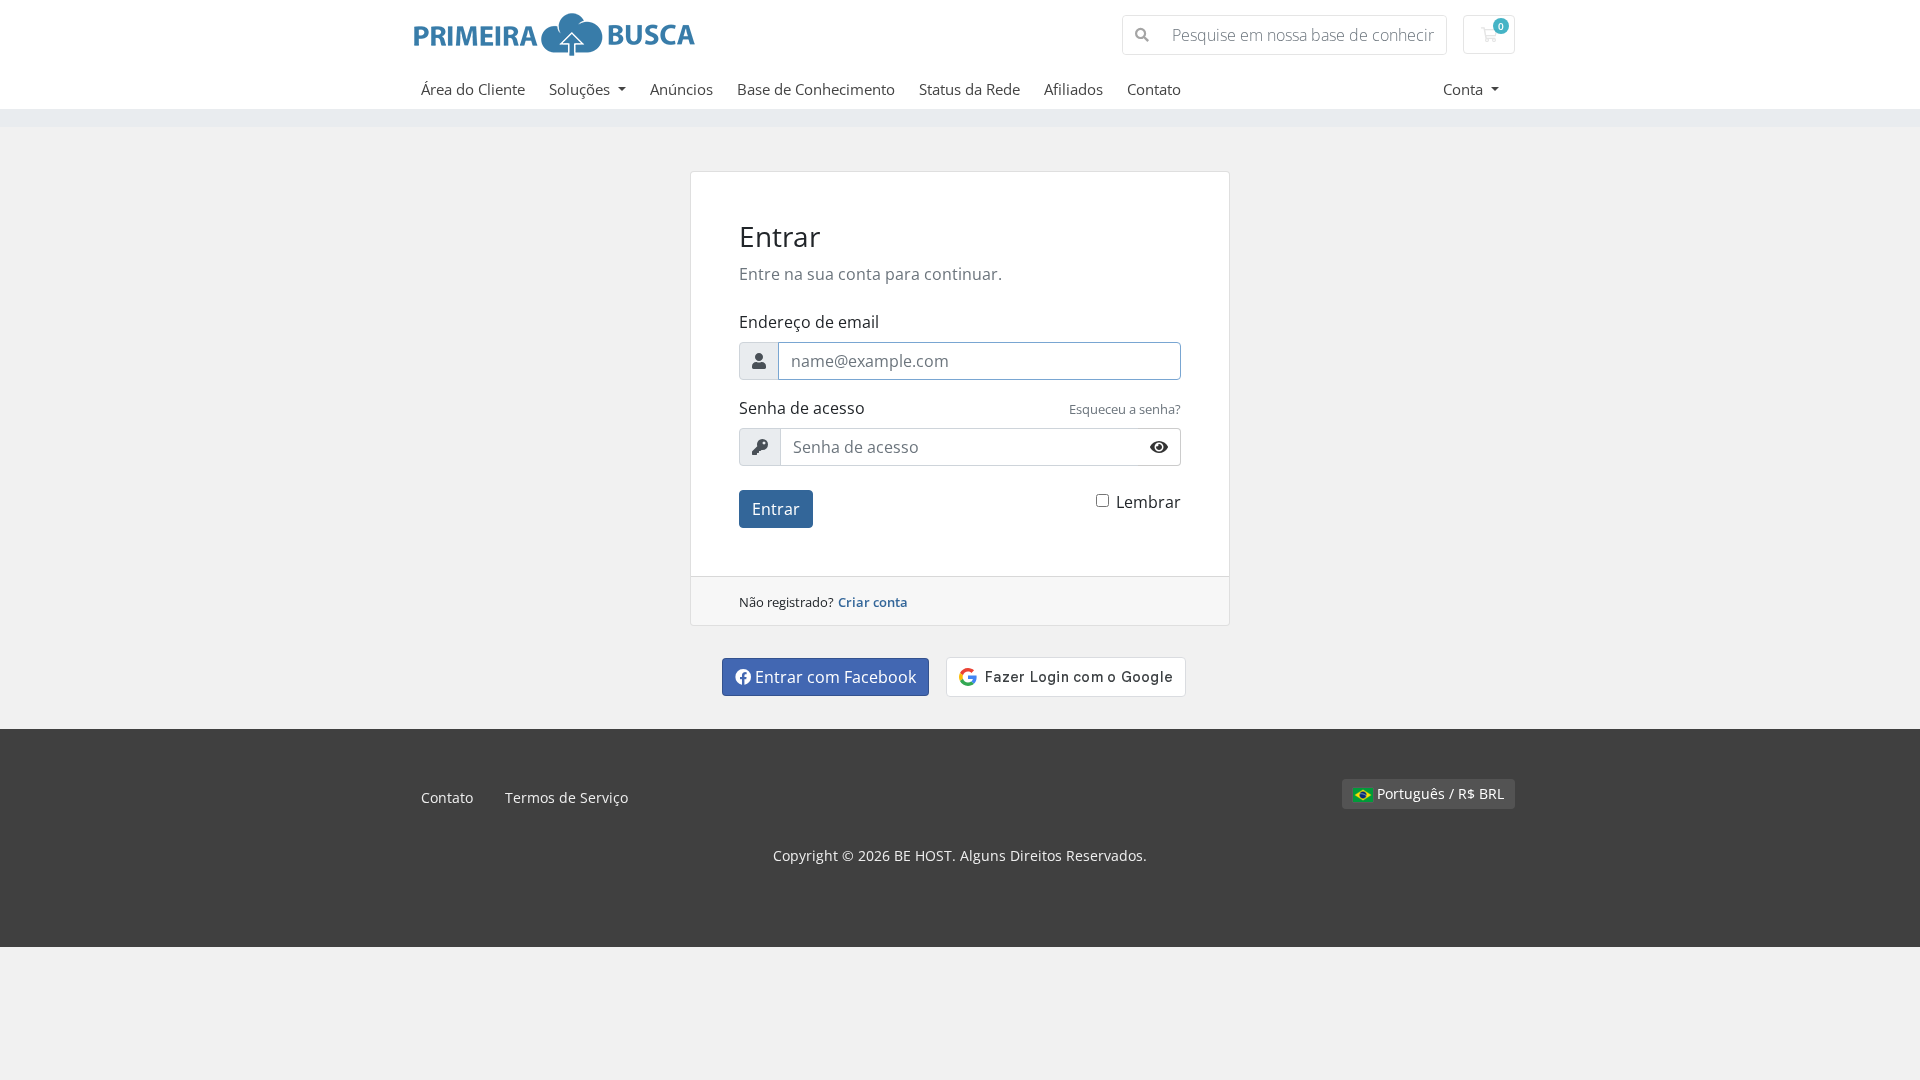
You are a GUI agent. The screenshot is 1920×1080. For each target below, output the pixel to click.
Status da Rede (969, 89)
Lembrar (1148, 502)
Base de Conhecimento (816, 89)
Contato (1154, 89)
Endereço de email (809, 322)
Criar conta (873, 602)
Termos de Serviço (566, 797)
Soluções (581, 89)
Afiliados (1073, 89)
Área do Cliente (473, 89)
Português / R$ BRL (1438, 793)
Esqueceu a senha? (1125, 409)
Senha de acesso (802, 408)
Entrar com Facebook (833, 677)
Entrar (776, 509)
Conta (1465, 89)
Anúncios (681, 89)
